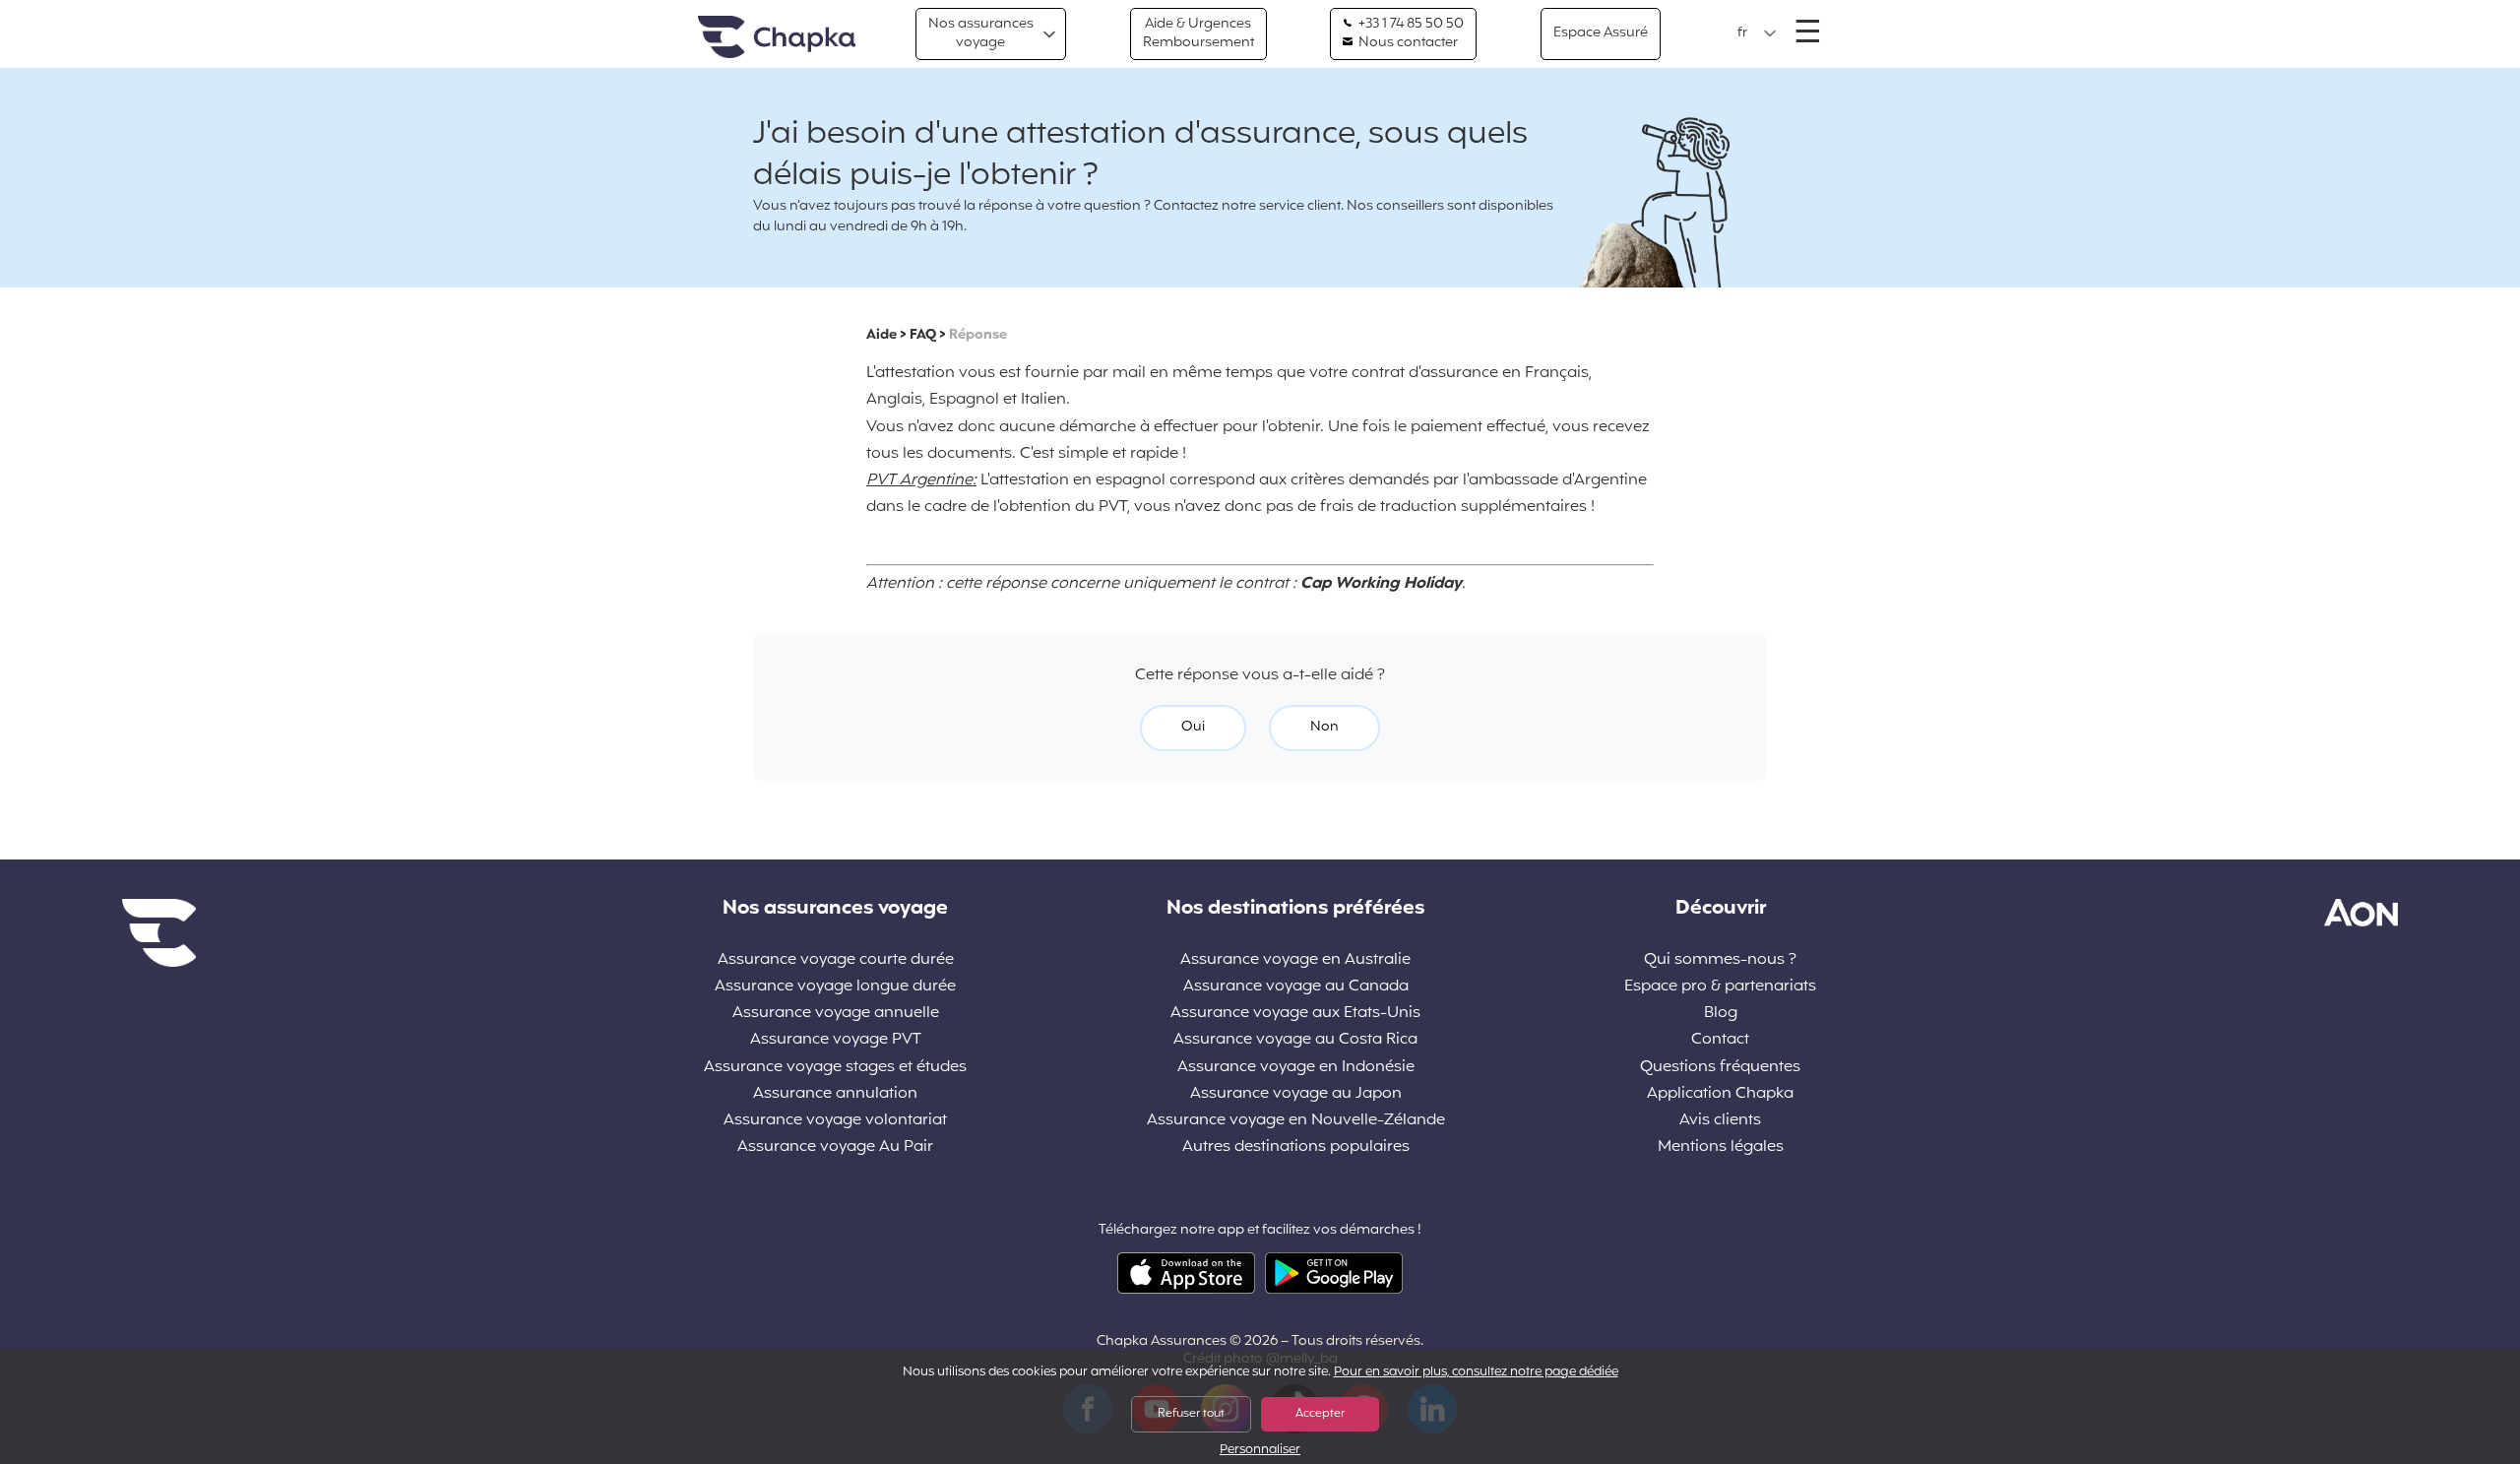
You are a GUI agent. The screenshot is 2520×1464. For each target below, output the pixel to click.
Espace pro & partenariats (1720, 987)
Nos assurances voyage (981, 33)
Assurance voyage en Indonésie (1296, 1068)
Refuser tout (1191, 1414)
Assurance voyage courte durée (836, 960)
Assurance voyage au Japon (1296, 1094)
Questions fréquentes (1720, 1068)
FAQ (923, 335)
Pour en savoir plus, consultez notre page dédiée (1476, 1372)
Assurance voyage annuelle (836, 1014)
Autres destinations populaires (1296, 1147)
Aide (882, 335)
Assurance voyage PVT (836, 1040)
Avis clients (1720, 1121)
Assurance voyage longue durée (835, 987)
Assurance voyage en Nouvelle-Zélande (1296, 1121)
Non (1324, 727)
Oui (1193, 727)
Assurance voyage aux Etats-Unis (1295, 1014)
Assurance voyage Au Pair (835, 1147)
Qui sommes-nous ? (1720, 960)
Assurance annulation (835, 1094)
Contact (1720, 1040)
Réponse (978, 335)
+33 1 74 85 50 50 (1410, 25)
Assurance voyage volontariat (835, 1121)
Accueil (777, 38)
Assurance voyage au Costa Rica (1295, 1040)
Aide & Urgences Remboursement (1198, 33)
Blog (1721, 1014)
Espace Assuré (1601, 33)
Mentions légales (1721, 1147)
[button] (1757, 33)
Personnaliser (1260, 1451)
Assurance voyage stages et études (835, 1068)
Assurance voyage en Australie (1295, 960)
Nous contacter (1407, 43)
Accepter (1320, 1414)
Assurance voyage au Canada (1296, 987)
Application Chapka (1720, 1094)
